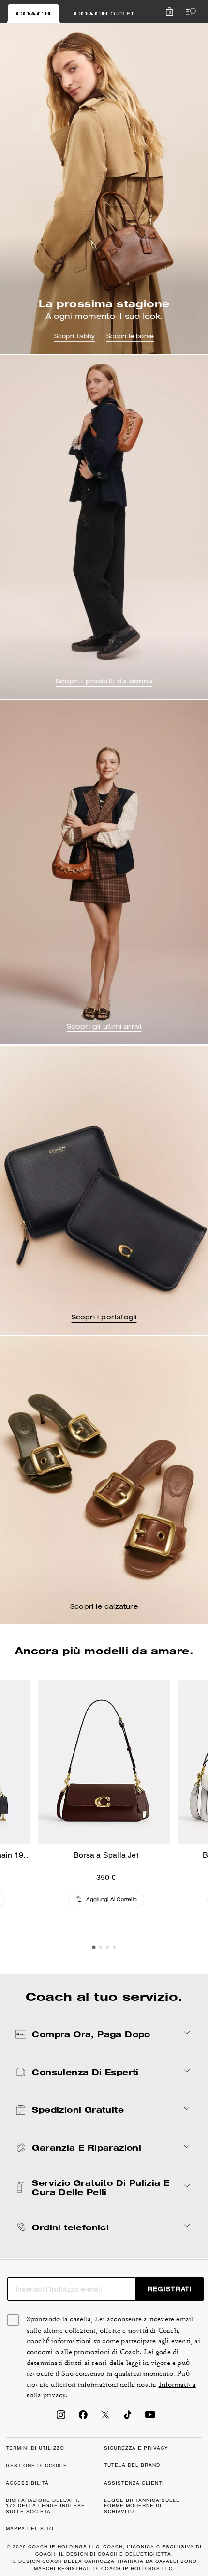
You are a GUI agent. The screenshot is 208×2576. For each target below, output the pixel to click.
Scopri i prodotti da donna (104, 682)
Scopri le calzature (104, 1607)
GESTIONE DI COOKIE (37, 2465)
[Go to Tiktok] (128, 2418)
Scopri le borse (130, 337)
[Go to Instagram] (61, 2418)
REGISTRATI (170, 2289)
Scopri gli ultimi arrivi (104, 1027)
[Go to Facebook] (83, 2418)
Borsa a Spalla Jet (106, 1855)
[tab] (33, 14)
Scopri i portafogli (104, 1318)
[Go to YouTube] (150, 2418)
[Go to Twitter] (105, 2418)
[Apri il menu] (189, 12)
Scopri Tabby (74, 337)
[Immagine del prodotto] (104, 1762)
